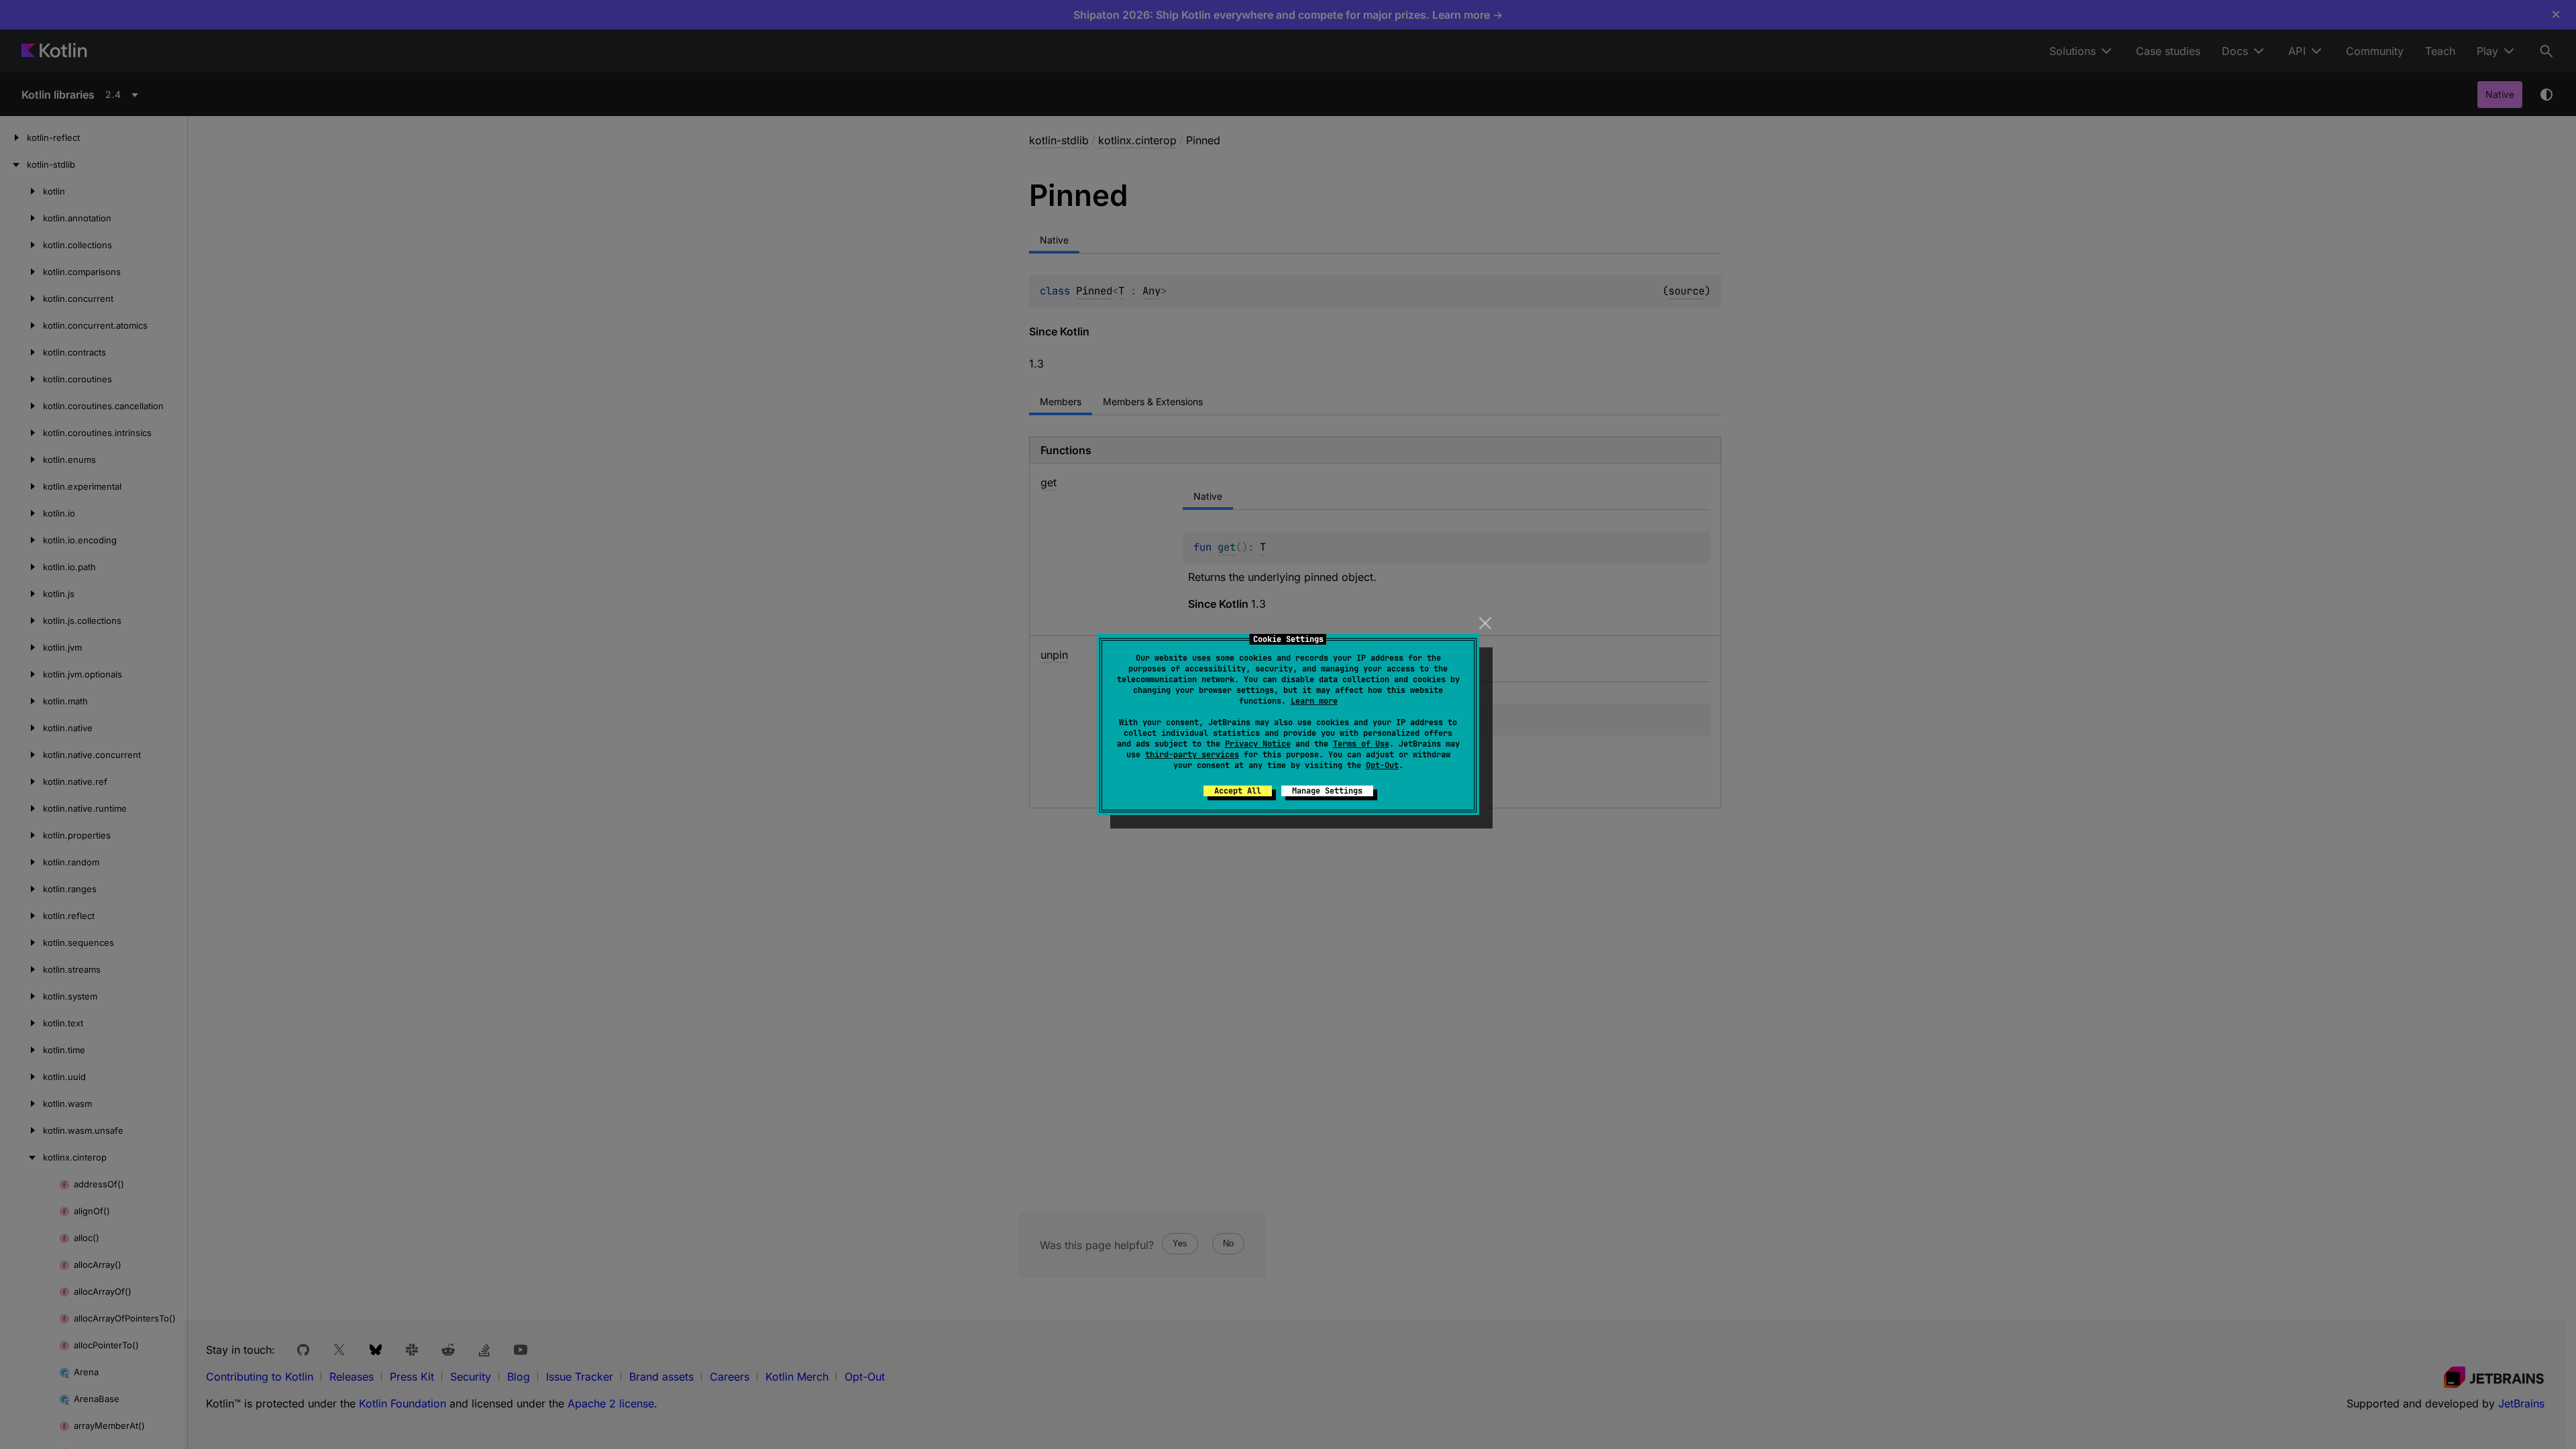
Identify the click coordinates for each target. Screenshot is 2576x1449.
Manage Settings (1327, 791)
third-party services (1192, 755)
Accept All (1238, 791)
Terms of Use (1361, 744)
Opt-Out (1382, 765)
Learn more (1314, 701)
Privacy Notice (1258, 744)
